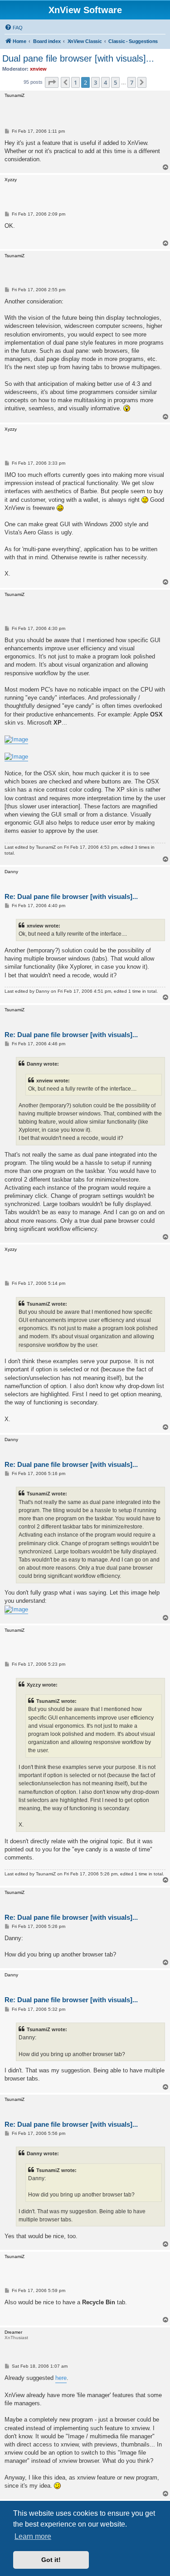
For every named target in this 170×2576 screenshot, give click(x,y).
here (61, 2378)
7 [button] (132, 82)
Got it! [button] (51, 2560)
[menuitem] (14, 28)
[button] (52, 82)
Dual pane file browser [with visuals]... (78, 58)
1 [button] (75, 82)
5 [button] (115, 82)
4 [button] (105, 82)
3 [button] (95, 82)
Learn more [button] (33, 2536)
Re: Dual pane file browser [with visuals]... (71, 896)
